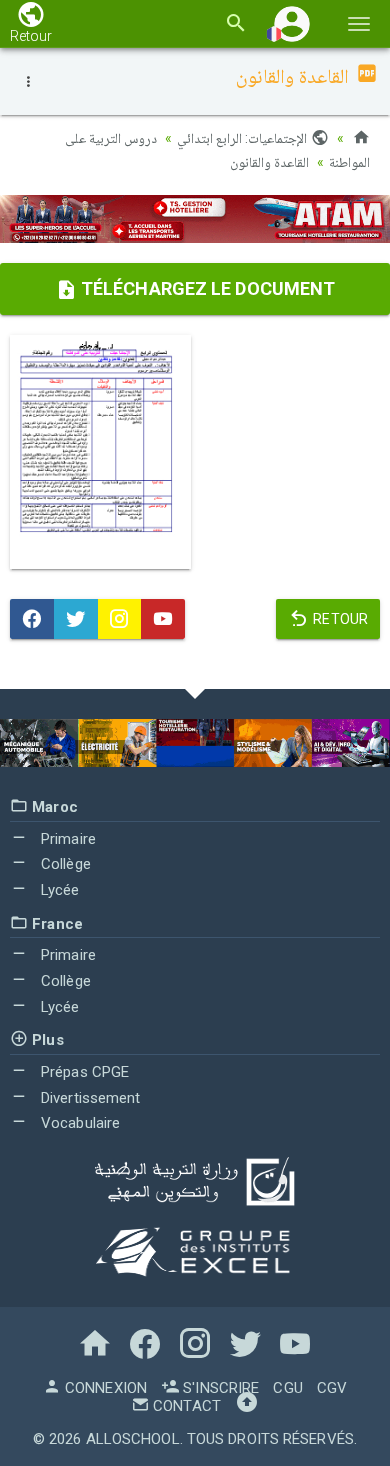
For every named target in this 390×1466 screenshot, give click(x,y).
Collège (64, 864)
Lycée (58, 890)
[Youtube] (163, 619)
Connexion (104, 1388)
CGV (332, 1388)
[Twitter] (76, 619)
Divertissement (89, 1098)
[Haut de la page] (247, 1406)
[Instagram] (120, 619)
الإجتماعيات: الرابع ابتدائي (243, 138)
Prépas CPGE (83, 1072)
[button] (292, 23)
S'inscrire (219, 1388)
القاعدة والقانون (269, 162)
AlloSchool (133, 1439)
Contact (185, 1406)
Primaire (66, 839)
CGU (287, 1388)
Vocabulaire (78, 1123)
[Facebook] (32, 619)
